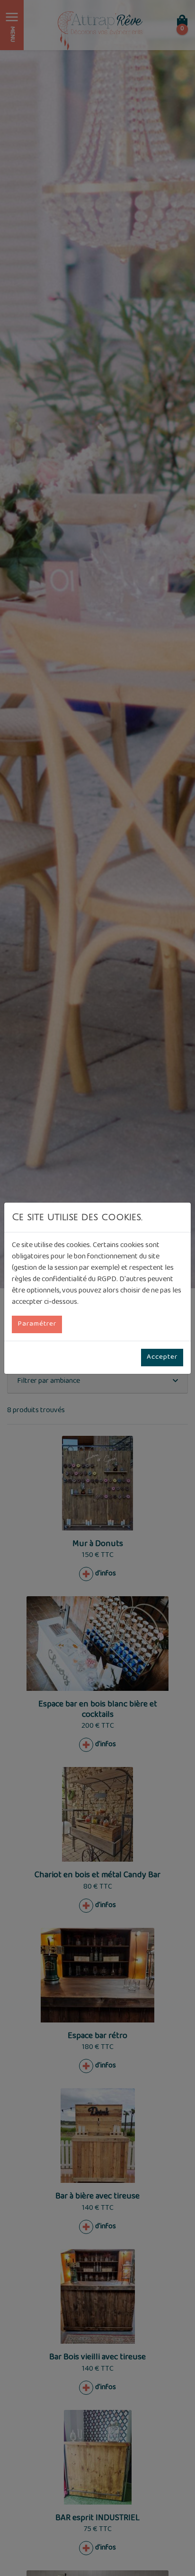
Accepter (162, 1357)
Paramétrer (37, 1324)
